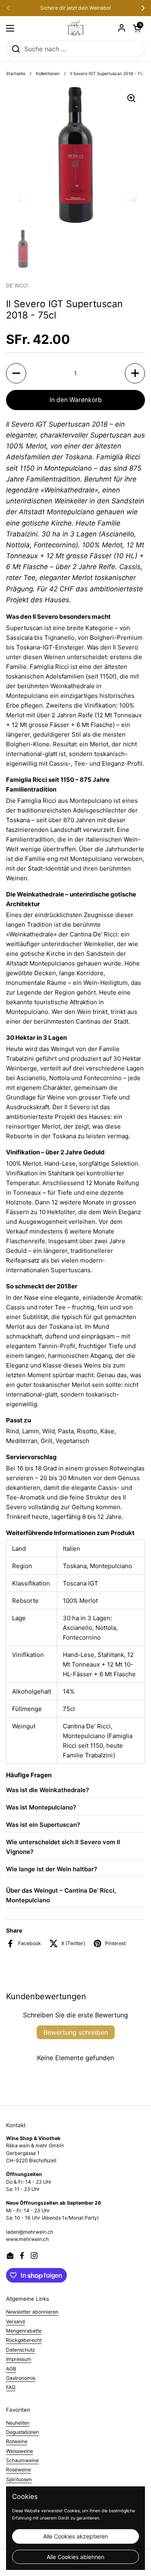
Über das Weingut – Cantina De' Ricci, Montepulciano (61, 1895)
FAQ (11, 2387)
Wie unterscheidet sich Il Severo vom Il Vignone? (63, 1847)
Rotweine (17, 2441)
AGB (11, 2369)
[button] (137, 28)
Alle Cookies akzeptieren (75, 2536)
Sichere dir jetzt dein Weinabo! (75, 8)
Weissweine (20, 2451)
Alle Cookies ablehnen (75, 2557)
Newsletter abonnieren (32, 2312)
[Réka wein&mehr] (76, 28)
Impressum (19, 2359)
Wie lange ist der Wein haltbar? (52, 1869)
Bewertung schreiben (76, 2032)
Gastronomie (21, 2378)
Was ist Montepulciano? (41, 1807)
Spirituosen (19, 2479)
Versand (16, 2322)
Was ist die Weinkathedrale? (48, 1790)
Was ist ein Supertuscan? (43, 1825)
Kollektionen (48, 74)
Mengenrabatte (24, 2331)
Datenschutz (21, 2350)
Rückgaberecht (24, 2340)
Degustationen (23, 2432)
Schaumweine (22, 2460)
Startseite (16, 74)
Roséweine (19, 2470)
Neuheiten (18, 2423)
